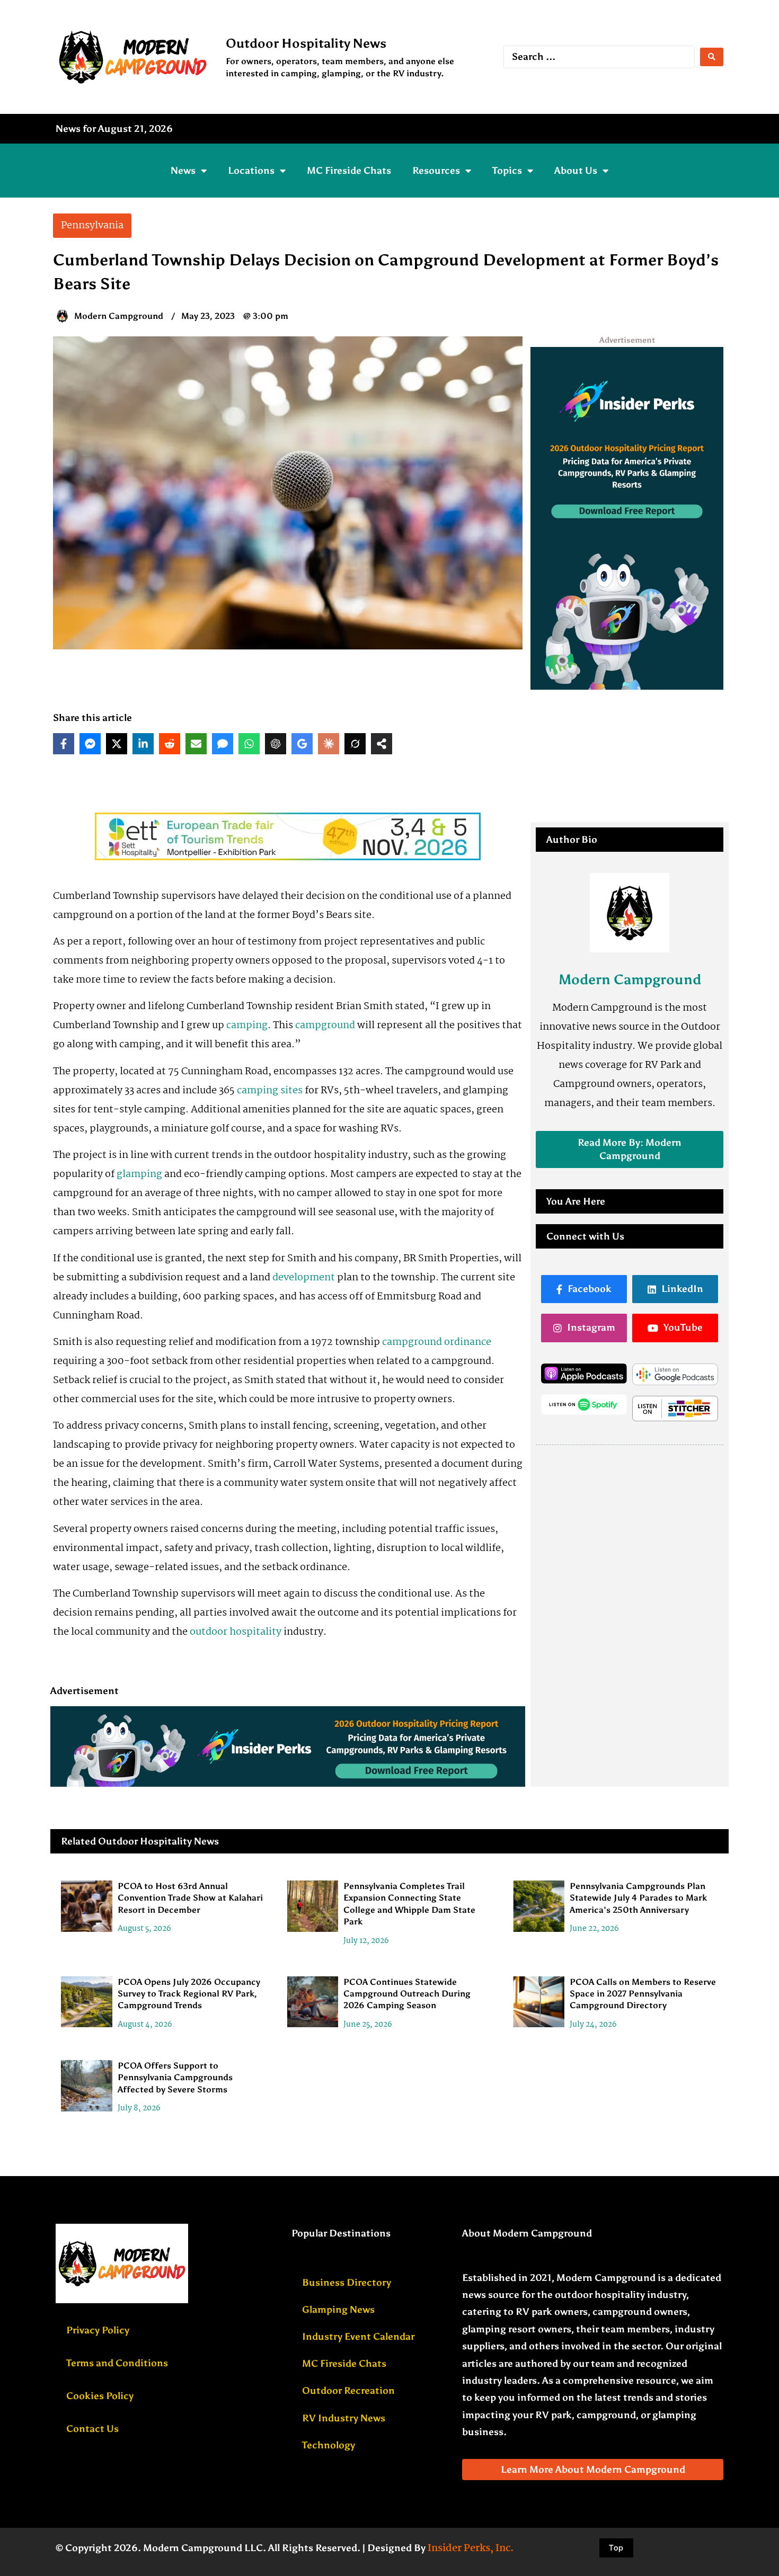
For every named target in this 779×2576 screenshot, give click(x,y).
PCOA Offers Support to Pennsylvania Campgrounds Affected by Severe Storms (175, 2078)
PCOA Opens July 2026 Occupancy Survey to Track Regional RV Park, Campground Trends (189, 1994)
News (183, 171)
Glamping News (338, 2310)
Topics (507, 171)
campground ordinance (437, 1342)
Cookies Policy (100, 2396)
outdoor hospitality (236, 1632)
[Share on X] (117, 744)
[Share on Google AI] (302, 744)
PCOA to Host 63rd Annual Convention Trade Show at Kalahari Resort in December (190, 1898)
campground (325, 1026)
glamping (139, 1174)
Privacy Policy (98, 2330)
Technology (329, 2445)
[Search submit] (712, 57)
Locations (251, 171)
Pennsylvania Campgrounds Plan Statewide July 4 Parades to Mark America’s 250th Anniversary (638, 1898)
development (304, 1278)
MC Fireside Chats (349, 171)
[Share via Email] (196, 744)
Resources (436, 171)
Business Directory (347, 2283)
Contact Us (92, 2429)
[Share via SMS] (223, 744)
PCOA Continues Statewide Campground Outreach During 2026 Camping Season (407, 1994)
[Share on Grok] (355, 744)
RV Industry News (344, 2418)
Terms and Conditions (117, 2363)
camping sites (270, 1091)
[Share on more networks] (382, 744)
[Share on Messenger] (90, 744)
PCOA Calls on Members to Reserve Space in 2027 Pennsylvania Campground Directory (643, 1994)
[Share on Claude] (329, 744)
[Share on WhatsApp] (249, 744)
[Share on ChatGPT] (276, 744)
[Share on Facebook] (64, 744)
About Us (576, 171)
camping (247, 1026)
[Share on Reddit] (170, 744)
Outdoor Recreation (348, 2391)
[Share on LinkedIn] (143, 744)
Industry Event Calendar (358, 2337)
